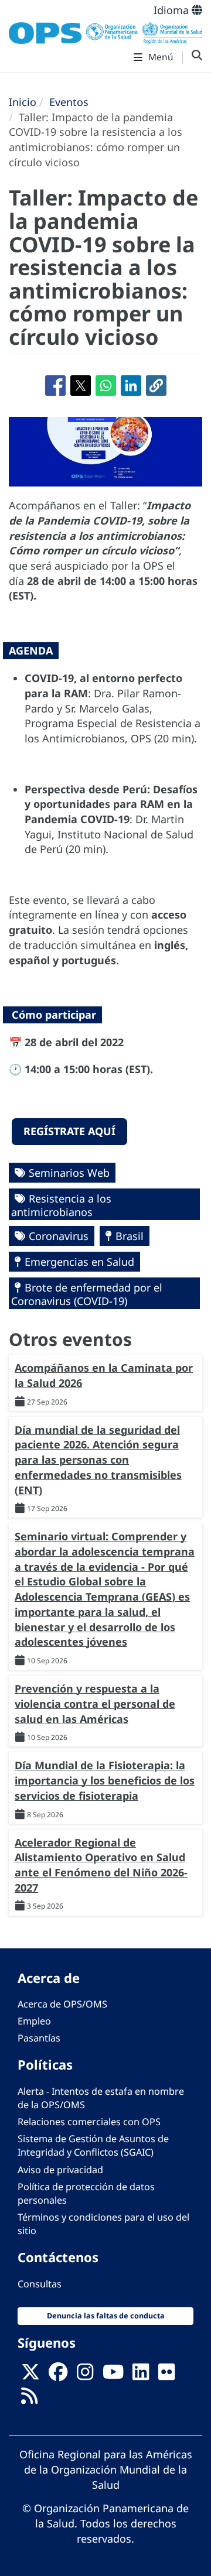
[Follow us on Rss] (29, 2400)
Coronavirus (59, 1236)
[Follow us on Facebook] (58, 2376)
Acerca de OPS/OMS (62, 2004)
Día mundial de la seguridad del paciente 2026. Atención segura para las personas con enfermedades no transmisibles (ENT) (98, 1460)
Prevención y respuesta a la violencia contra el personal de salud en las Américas (95, 1703)
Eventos (69, 102)
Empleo (34, 2021)
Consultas (40, 2284)
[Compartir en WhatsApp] (106, 386)
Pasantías (39, 2038)
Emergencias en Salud (79, 1262)
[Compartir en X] (81, 386)
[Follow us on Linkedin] (141, 2376)
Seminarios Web (69, 1173)
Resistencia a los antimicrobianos (61, 1205)
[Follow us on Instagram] (85, 2376)
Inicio (23, 102)
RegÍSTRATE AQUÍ (69, 1131)
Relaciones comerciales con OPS (89, 2122)
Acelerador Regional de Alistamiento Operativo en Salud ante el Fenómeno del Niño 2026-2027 (101, 1865)
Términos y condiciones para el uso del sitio (103, 2224)
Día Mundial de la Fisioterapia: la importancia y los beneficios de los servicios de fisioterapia (105, 1780)
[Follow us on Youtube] (113, 2376)
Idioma (173, 10)
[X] (30, 2376)
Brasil (130, 1236)
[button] (156, 386)
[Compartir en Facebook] (55, 386)
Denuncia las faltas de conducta (106, 2316)
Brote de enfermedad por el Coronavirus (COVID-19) (87, 1294)
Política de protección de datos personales (86, 2193)
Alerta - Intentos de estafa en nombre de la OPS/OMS (101, 2098)
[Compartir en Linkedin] (131, 386)
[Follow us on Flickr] (166, 2376)
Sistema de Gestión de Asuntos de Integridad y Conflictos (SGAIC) (93, 2145)
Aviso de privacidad (60, 2170)
